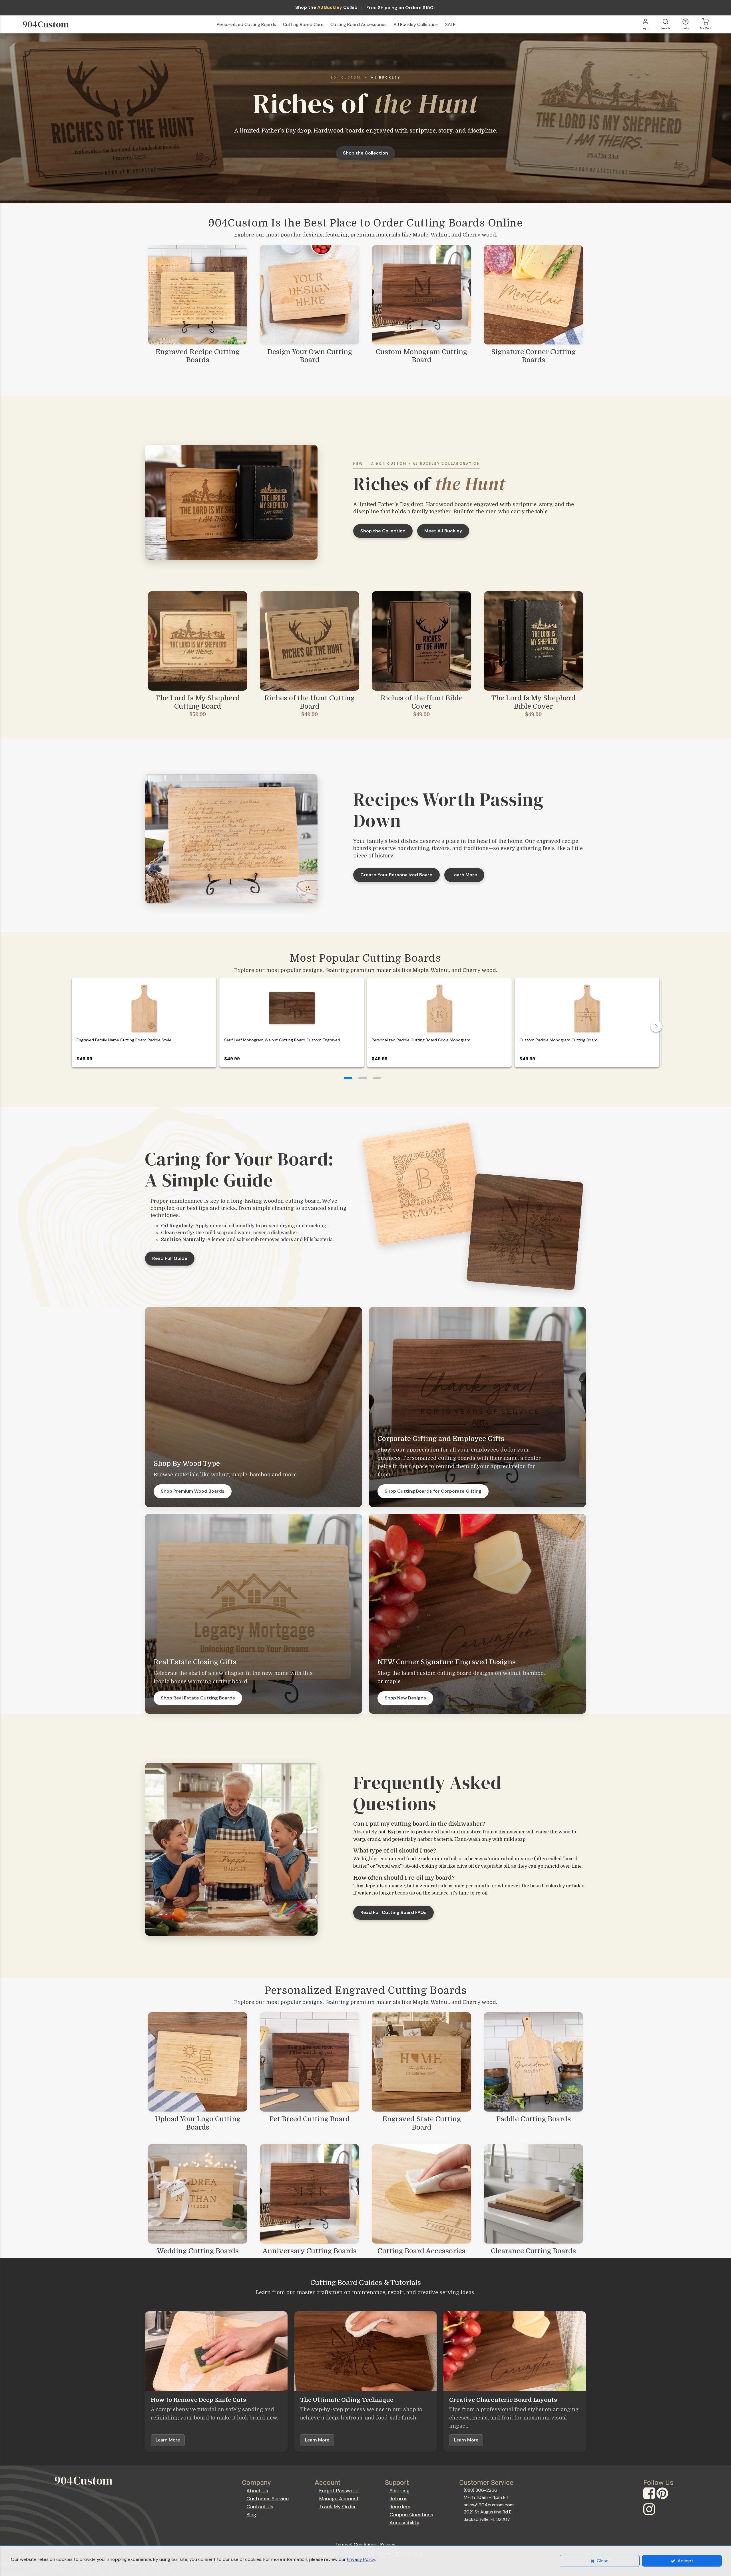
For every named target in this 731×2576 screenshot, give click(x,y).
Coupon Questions (411, 2515)
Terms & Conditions (356, 2544)
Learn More (464, 875)
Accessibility (404, 2523)
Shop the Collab (326, 7)
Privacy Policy (361, 2559)
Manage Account (339, 2499)
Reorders (400, 2507)
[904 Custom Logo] (55, 25)
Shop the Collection (365, 153)
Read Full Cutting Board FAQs (393, 1912)
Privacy (388, 2544)
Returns (398, 2499)
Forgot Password (339, 2491)
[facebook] (650, 2499)
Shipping (399, 2491)
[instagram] (650, 2514)
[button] (348, 1078)
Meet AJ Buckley (443, 531)
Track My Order (338, 2507)
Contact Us (260, 2507)
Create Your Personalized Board (396, 875)
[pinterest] (663, 2499)
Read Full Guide (170, 1258)
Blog (251, 2515)
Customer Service (268, 2499)
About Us (257, 2491)
